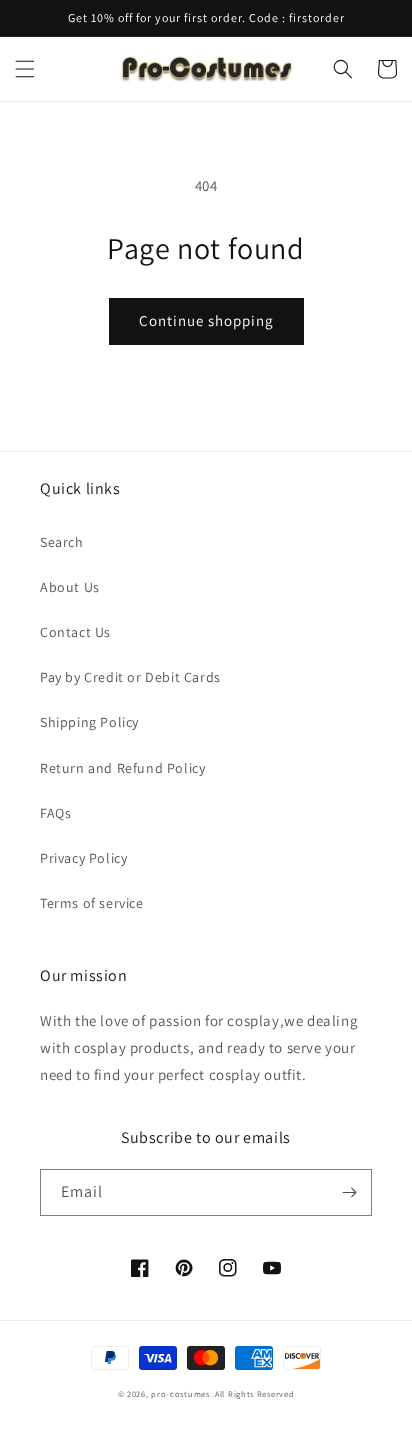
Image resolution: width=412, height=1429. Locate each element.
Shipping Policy (89, 722)
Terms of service (92, 903)
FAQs (55, 813)
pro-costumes (180, 1393)
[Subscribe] (349, 1192)
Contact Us (75, 632)
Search (62, 542)
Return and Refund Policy (122, 768)
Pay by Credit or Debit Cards (130, 677)
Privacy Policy (83, 858)
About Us (70, 587)
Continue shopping (206, 320)
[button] (25, 69)
